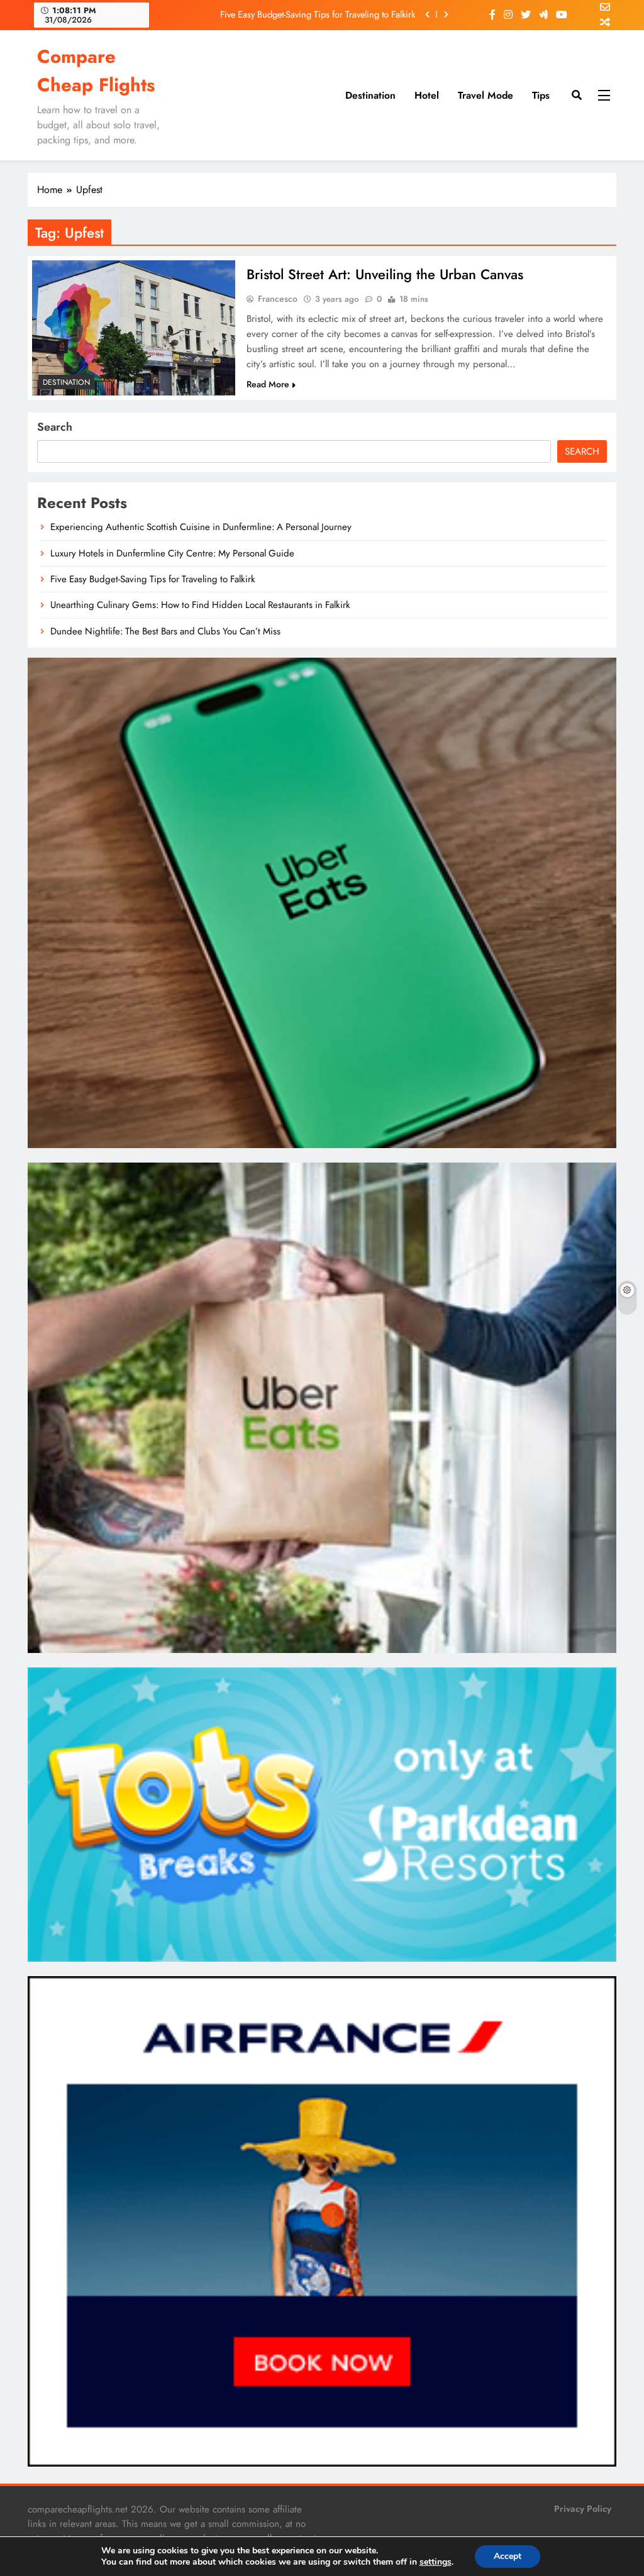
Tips (541, 95)
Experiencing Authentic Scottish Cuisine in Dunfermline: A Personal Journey (201, 527)
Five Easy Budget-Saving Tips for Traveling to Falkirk (318, 14)
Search (55, 427)
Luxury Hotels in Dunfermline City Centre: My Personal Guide (172, 553)
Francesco (278, 299)
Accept (508, 2556)
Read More (268, 384)
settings (436, 2562)
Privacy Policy (583, 2509)
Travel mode (486, 95)
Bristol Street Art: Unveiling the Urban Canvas (385, 274)
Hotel (427, 95)
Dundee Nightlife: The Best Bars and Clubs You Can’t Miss (165, 631)
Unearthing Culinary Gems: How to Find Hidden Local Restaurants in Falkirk (200, 605)
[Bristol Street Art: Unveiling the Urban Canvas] (134, 328)
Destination (370, 95)
